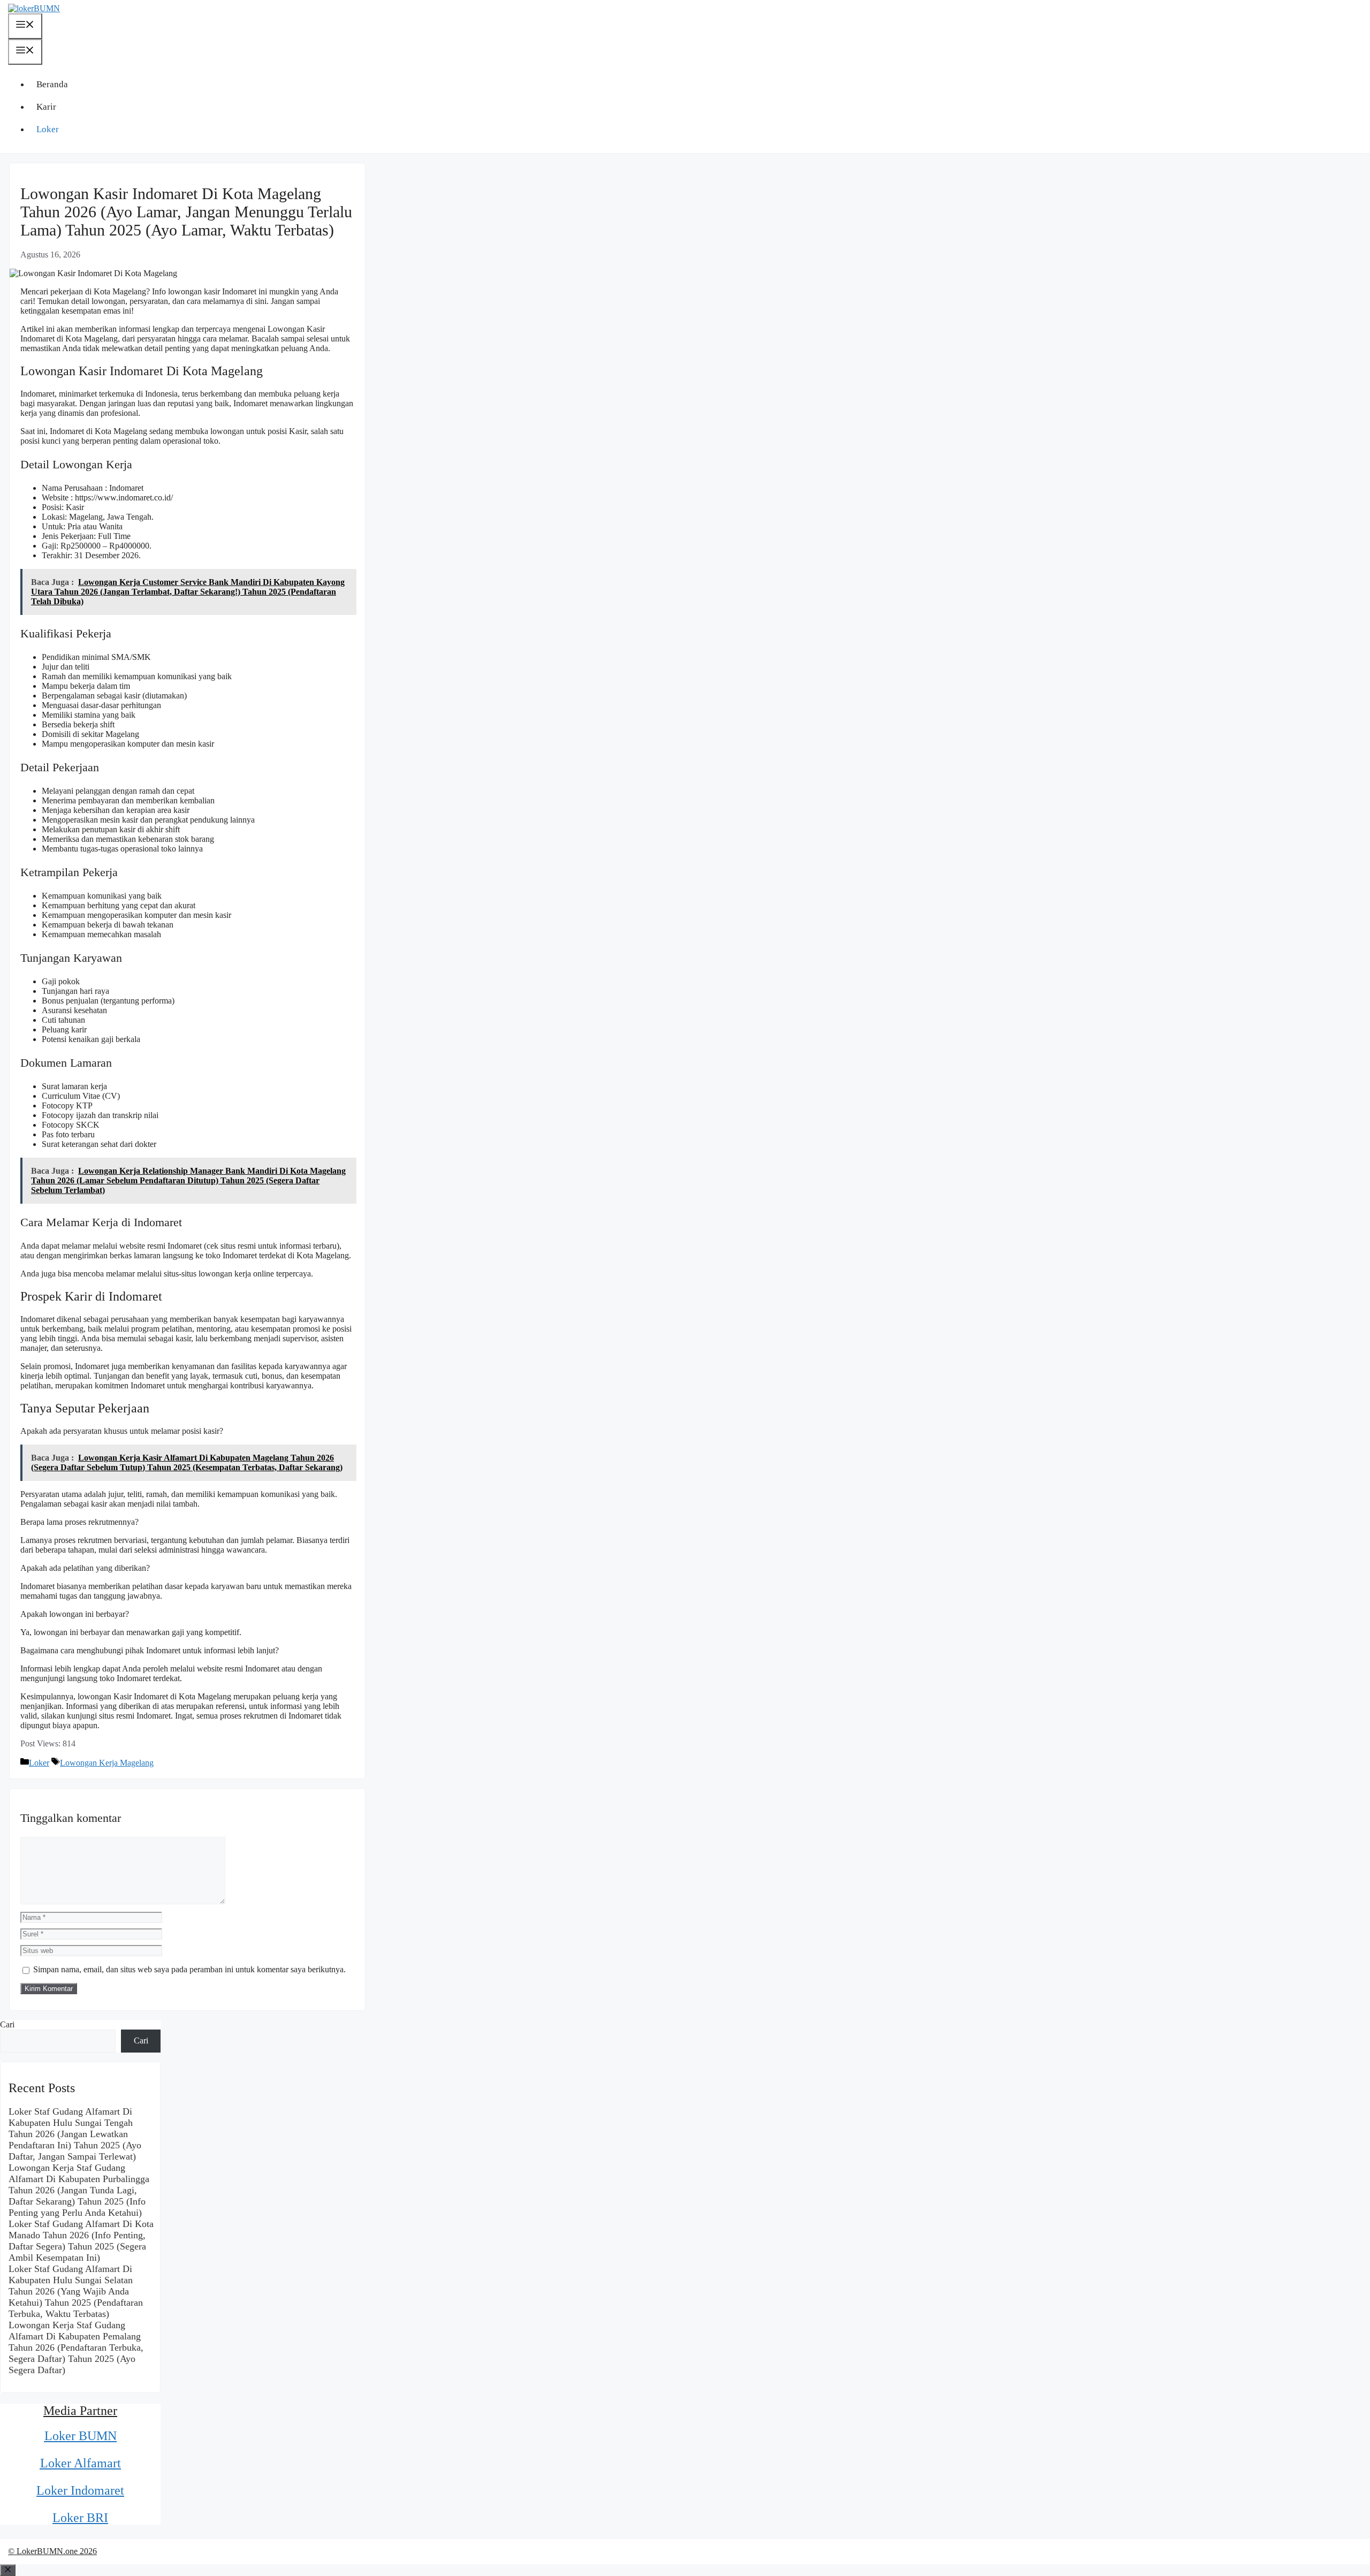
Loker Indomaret (80, 2490)
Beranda (52, 84)
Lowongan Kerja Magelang (107, 1763)
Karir (46, 107)
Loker (48, 129)
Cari (7, 2024)
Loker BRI (80, 2518)
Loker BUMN (81, 2436)
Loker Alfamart (81, 2463)
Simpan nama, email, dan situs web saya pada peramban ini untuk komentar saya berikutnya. (189, 1969)
